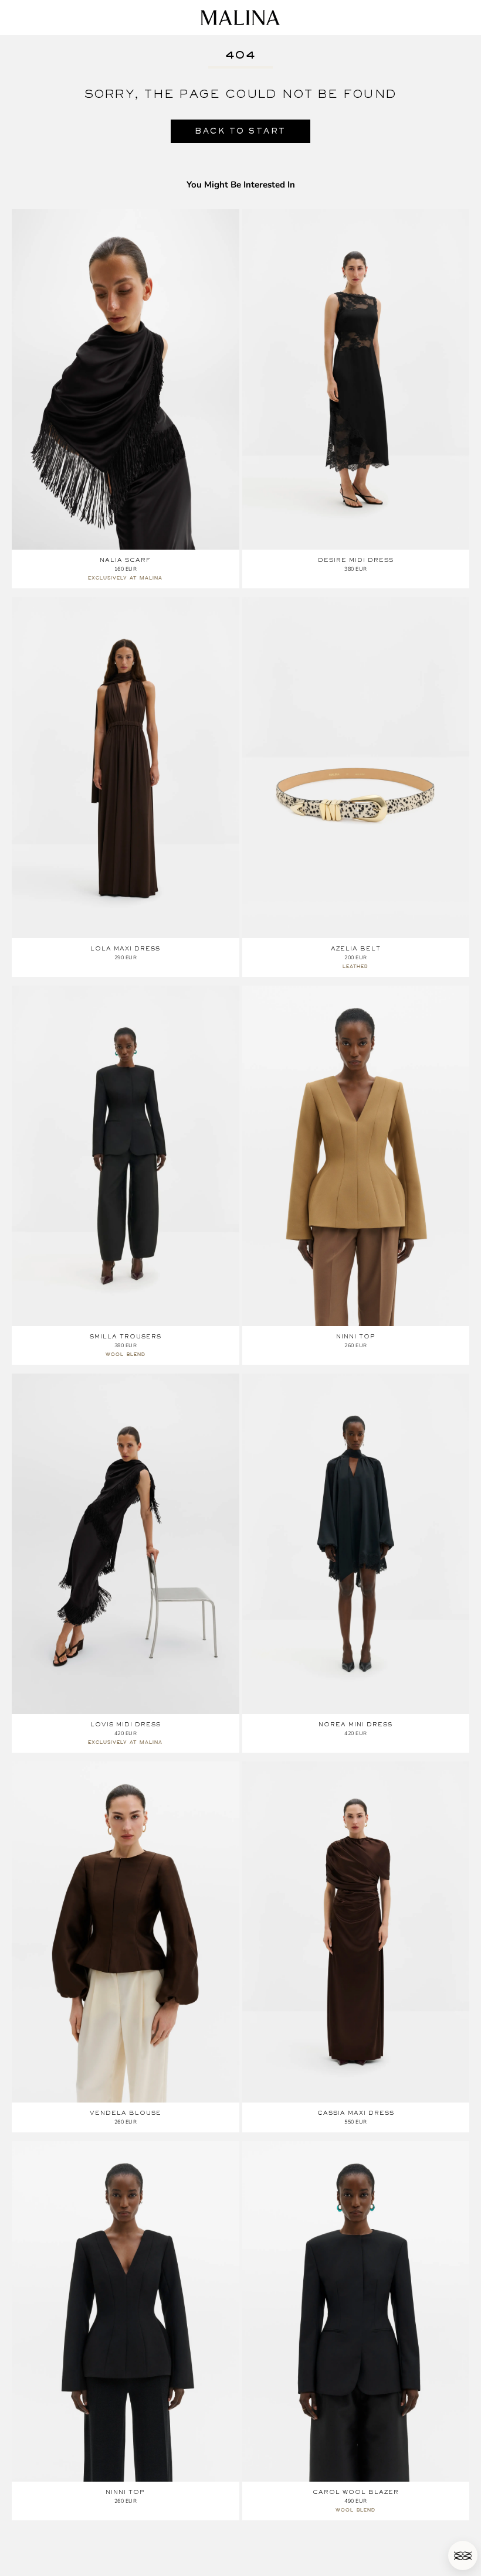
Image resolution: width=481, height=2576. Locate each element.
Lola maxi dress (125, 948)
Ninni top (356, 1336)
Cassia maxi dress (356, 2113)
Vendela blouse (126, 2113)
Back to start (240, 131)
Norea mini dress (355, 1724)
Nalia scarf (125, 560)
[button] (463, 2555)
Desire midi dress (356, 560)
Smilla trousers (126, 1336)
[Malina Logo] (240, 18)
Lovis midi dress (126, 1724)
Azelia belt (356, 948)
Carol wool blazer (356, 2492)
